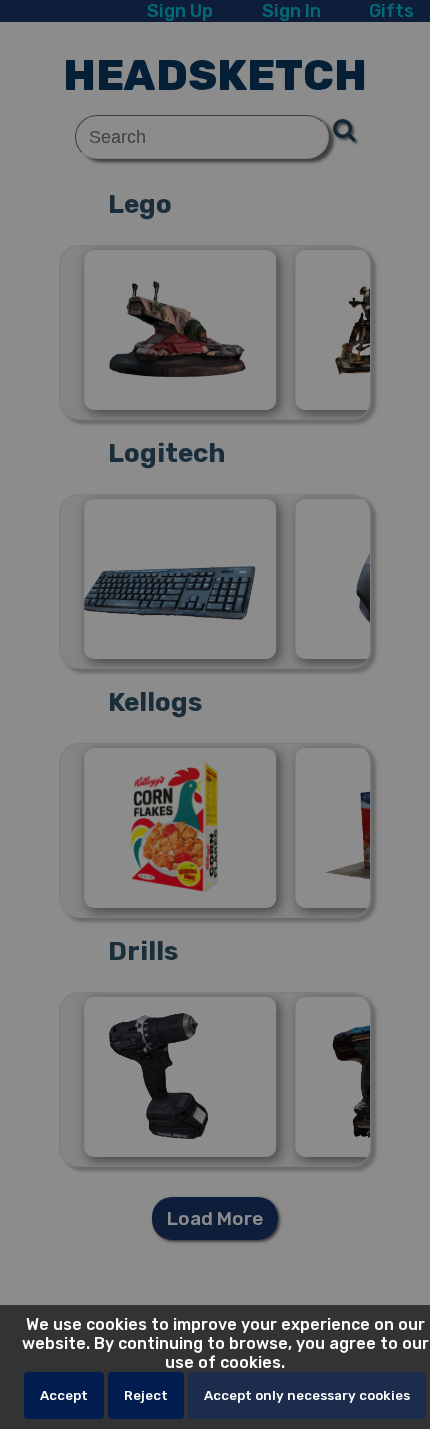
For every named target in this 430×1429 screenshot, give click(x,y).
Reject (146, 1395)
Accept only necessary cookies (307, 1395)
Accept (64, 1395)
